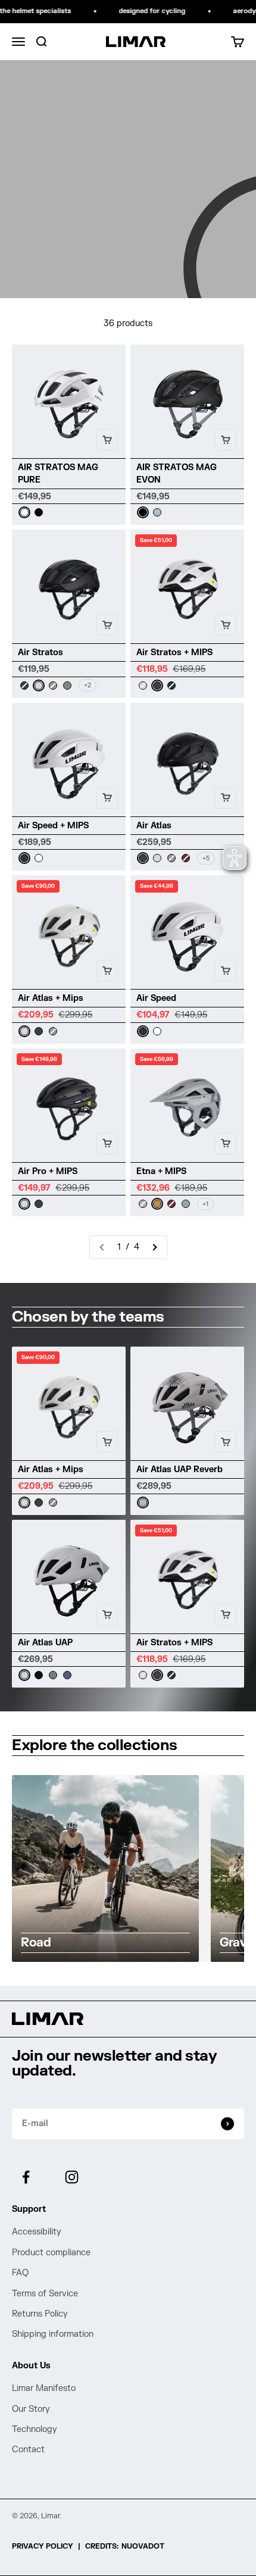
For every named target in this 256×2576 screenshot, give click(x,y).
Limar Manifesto (44, 2388)
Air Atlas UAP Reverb (179, 1469)
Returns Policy (40, 2314)
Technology (35, 2429)
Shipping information (53, 2334)
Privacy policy (43, 2546)
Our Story (31, 2409)
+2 (88, 685)
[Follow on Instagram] (72, 2177)
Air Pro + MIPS (48, 1171)
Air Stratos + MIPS (174, 652)
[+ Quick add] (107, 440)
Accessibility (37, 2232)
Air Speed (156, 998)
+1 (205, 1204)
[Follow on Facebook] (26, 2177)
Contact (28, 2450)
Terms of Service (45, 2294)
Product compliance (51, 2253)
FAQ (20, 2273)
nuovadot (143, 2546)
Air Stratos (40, 652)
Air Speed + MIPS (53, 826)
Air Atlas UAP (45, 1643)
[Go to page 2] (154, 1247)
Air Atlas (154, 826)
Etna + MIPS (161, 1171)
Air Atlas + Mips (51, 998)
